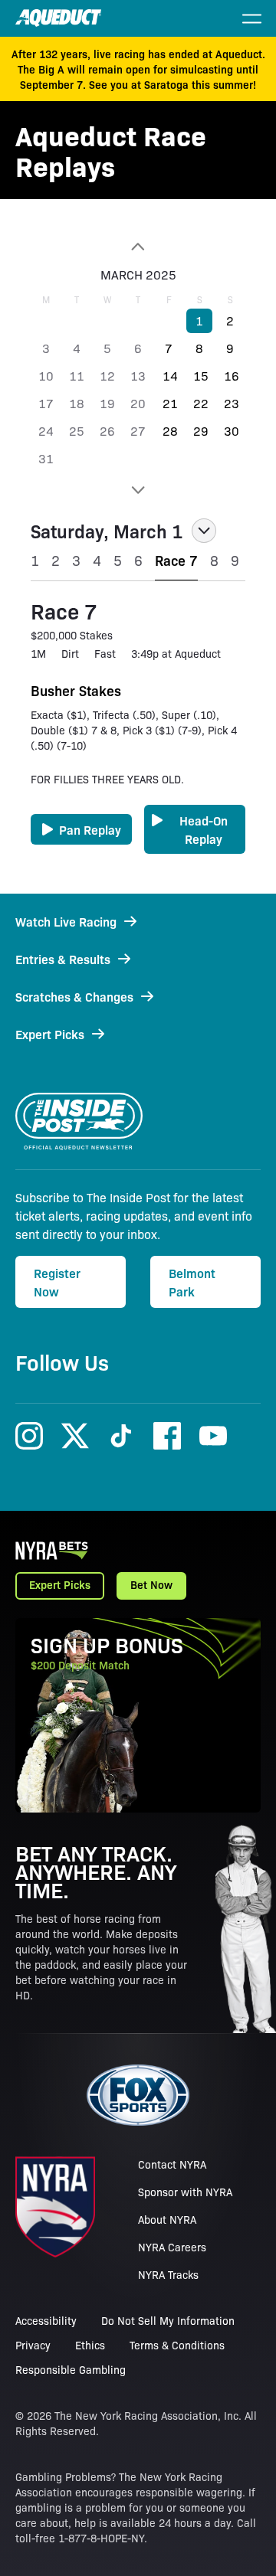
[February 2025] (138, 247)
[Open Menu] (251, 18)
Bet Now (151, 1584)
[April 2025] (138, 490)
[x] (75, 1436)
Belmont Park (192, 1282)
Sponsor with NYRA (185, 2192)
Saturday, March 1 (107, 531)
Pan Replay (90, 829)
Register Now (57, 1282)
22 (201, 403)
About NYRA (167, 2219)
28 (170, 431)
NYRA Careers (172, 2247)
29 (201, 431)
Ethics (90, 2345)
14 (170, 376)
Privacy (33, 2345)
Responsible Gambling (71, 2369)
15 (201, 376)
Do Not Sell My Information (168, 2320)
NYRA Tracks (168, 2274)
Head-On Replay (204, 829)
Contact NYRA (172, 2164)
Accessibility (46, 2320)
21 (170, 403)
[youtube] (213, 1436)
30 (232, 431)
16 (232, 376)
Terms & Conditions (177, 2345)
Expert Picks (60, 1584)
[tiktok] (121, 1436)
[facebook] (167, 1436)
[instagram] (29, 1436)
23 (232, 403)
